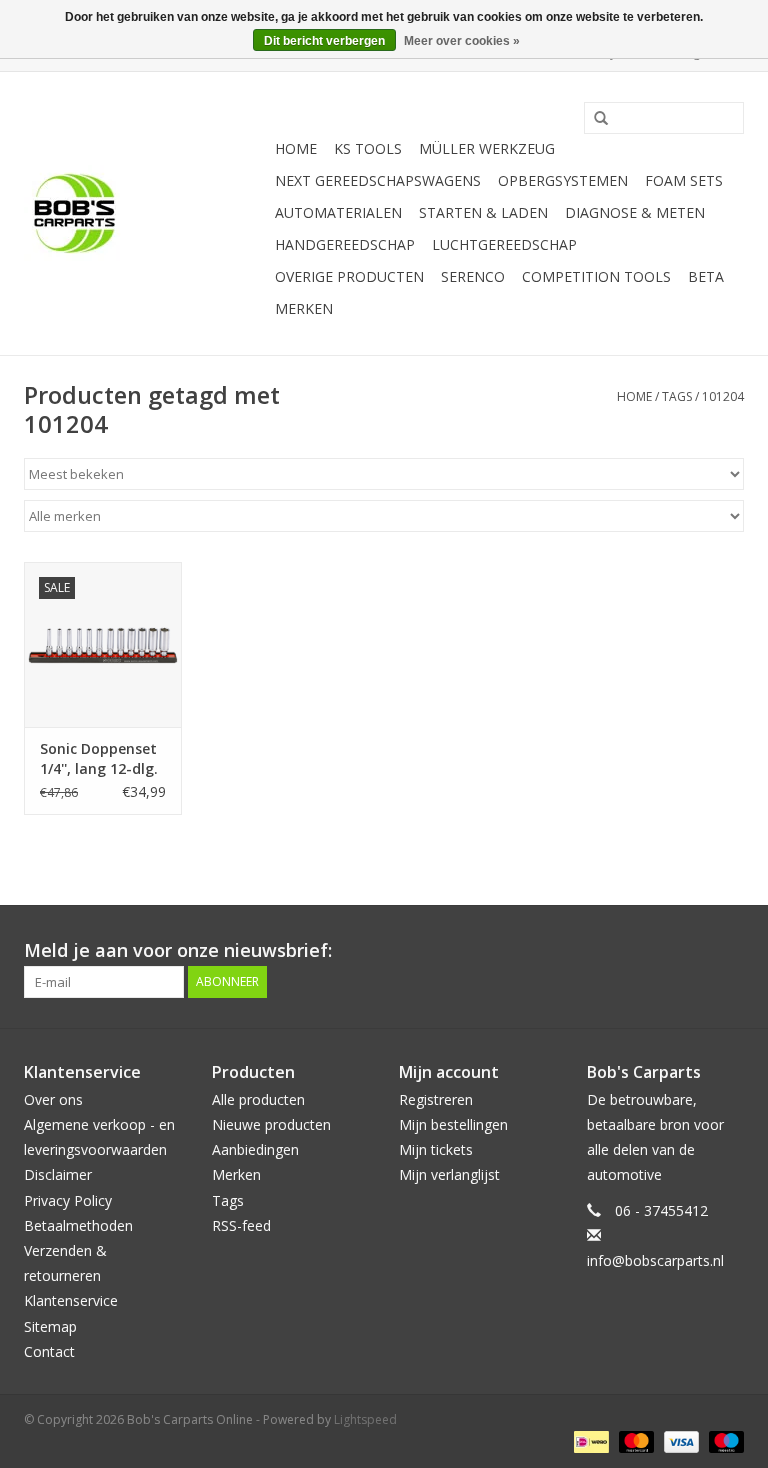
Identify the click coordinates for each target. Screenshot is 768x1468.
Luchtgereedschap (504, 244)
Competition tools (596, 276)
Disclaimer (58, 1174)
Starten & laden (483, 212)
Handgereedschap (345, 244)
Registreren (436, 1099)
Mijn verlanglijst (449, 1174)
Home (296, 148)
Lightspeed (365, 1419)
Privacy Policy (68, 1200)
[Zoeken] (594, 119)
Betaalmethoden (78, 1225)
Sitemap (50, 1326)
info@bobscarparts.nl (655, 1260)
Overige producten (349, 276)
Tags (677, 396)
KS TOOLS (368, 148)
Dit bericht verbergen (324, 41)
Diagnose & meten (635, 212)
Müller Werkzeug (487, 148)
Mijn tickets (436, 1149)
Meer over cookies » (462, 41)
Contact (49, 1351)
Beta (706, 276)
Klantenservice (71, 1300)
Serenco (473, 276)
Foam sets (684, 180)
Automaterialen (338, 212)
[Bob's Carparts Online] (146, 213)
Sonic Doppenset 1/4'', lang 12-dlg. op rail (99, 759)
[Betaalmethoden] (589, 1440)
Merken (304, 308)
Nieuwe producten (271, 1124)
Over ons (53, 1099)
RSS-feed (241, 1225)
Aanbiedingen (255, 1149)
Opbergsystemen (563, 180)
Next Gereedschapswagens (378, 180)
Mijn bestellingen (453, 1124)
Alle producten (258, 1099)
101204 (723, 396)
